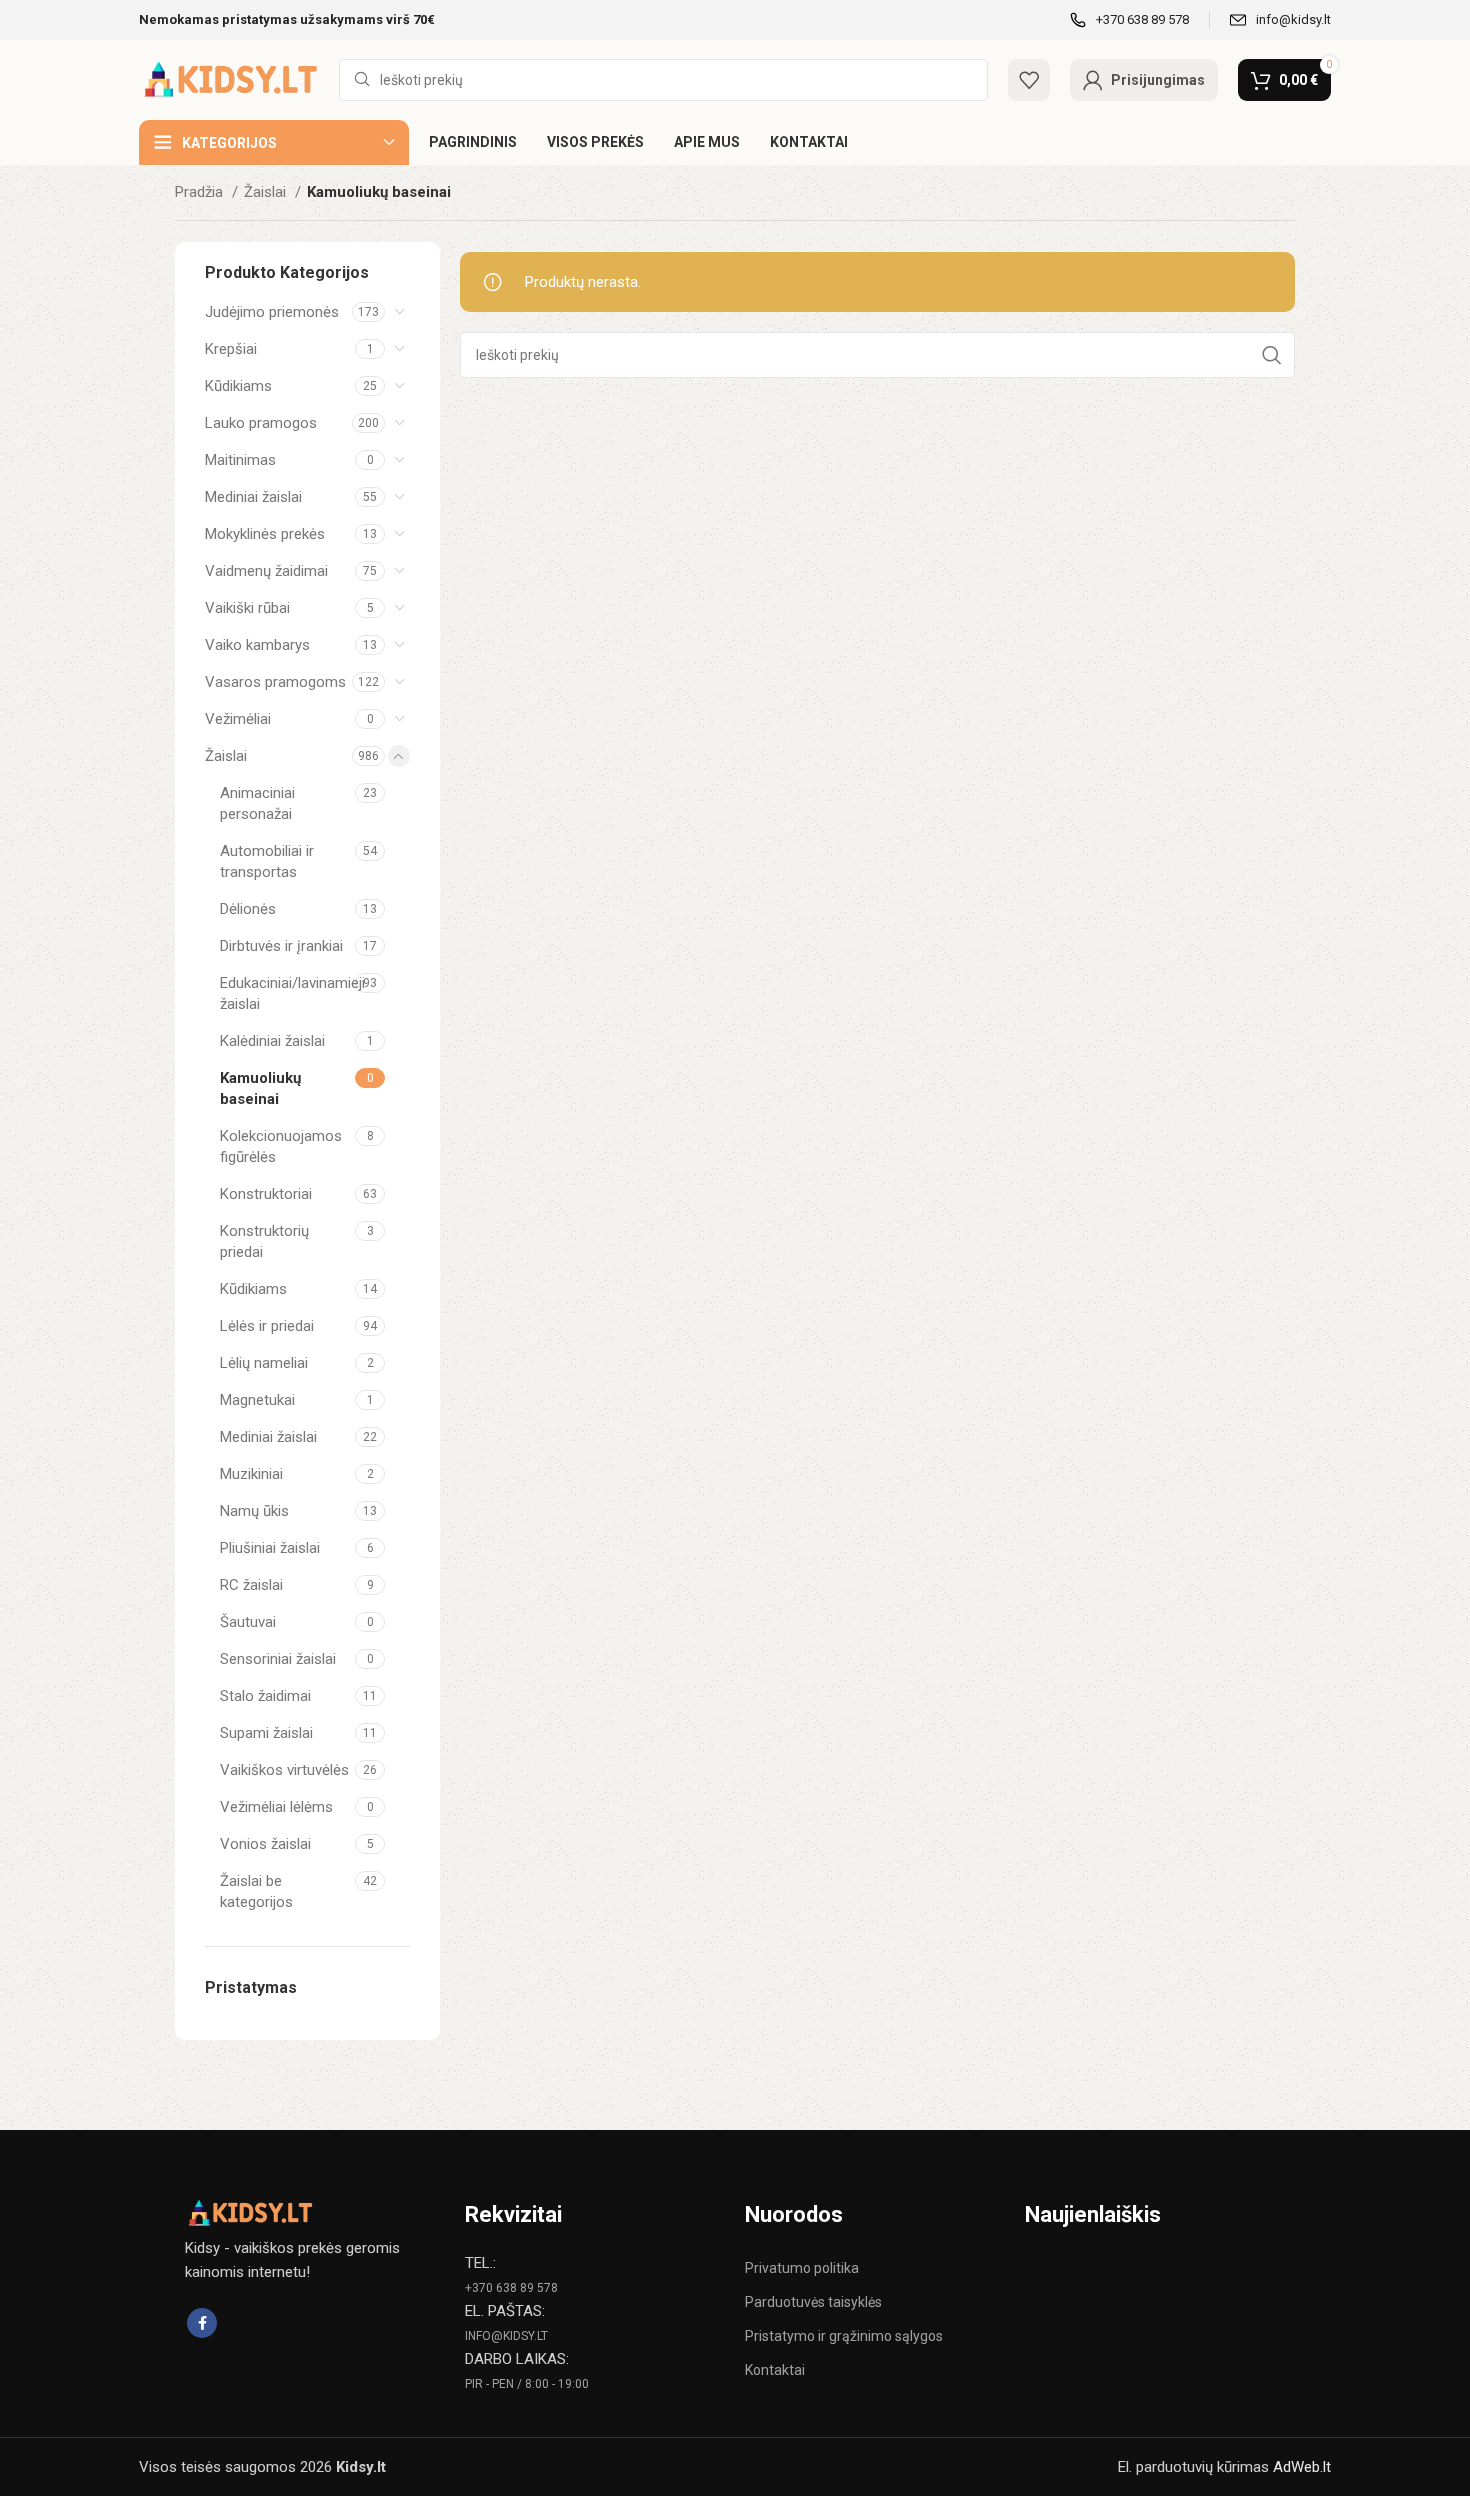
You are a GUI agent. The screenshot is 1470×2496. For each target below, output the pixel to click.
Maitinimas (240, 460)
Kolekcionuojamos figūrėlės (281, 1146)
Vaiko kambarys (257, 645)
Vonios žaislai (265, 1844)
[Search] (1272, 355)
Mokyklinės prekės (265, 534)
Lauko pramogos (261, 423)
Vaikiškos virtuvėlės (284, 1770)
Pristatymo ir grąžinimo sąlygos (844, 2336)
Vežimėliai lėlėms (276, 1807)
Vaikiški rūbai (247, 608)
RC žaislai (251, 1585)
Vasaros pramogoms (275, 682)
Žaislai (267, 192)
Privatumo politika (802, 2268)
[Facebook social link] (202, 2323)
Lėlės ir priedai (267, 1326)
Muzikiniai (251, 1474)
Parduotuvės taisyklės (813, 2302)
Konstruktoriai (266, 1194)
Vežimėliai (238, 719)
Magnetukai (257, 1400)
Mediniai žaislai (253, 497)
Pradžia (201, 192)
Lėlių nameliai (264, 1363)
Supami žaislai (266, 1733)
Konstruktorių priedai (264, 1241)
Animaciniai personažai (257, 803)
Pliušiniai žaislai (270, 1548)
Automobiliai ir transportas (267, 861)
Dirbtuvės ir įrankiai (281, 946)
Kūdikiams (238, 386)
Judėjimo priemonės (272, 312)
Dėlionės (248, 909)
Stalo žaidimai (265, 1696)
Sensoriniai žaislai (278, 1659)
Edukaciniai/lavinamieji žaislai (287, 993)
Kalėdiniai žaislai (272, 1041)
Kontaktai (775, 2370)
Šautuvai (248, 1622)
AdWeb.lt (1302, 2467)
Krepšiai (231, 349)
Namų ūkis (254, 1511)
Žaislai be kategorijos (256, 1891)
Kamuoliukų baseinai (260, 1088)
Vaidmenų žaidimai (266, 571)
